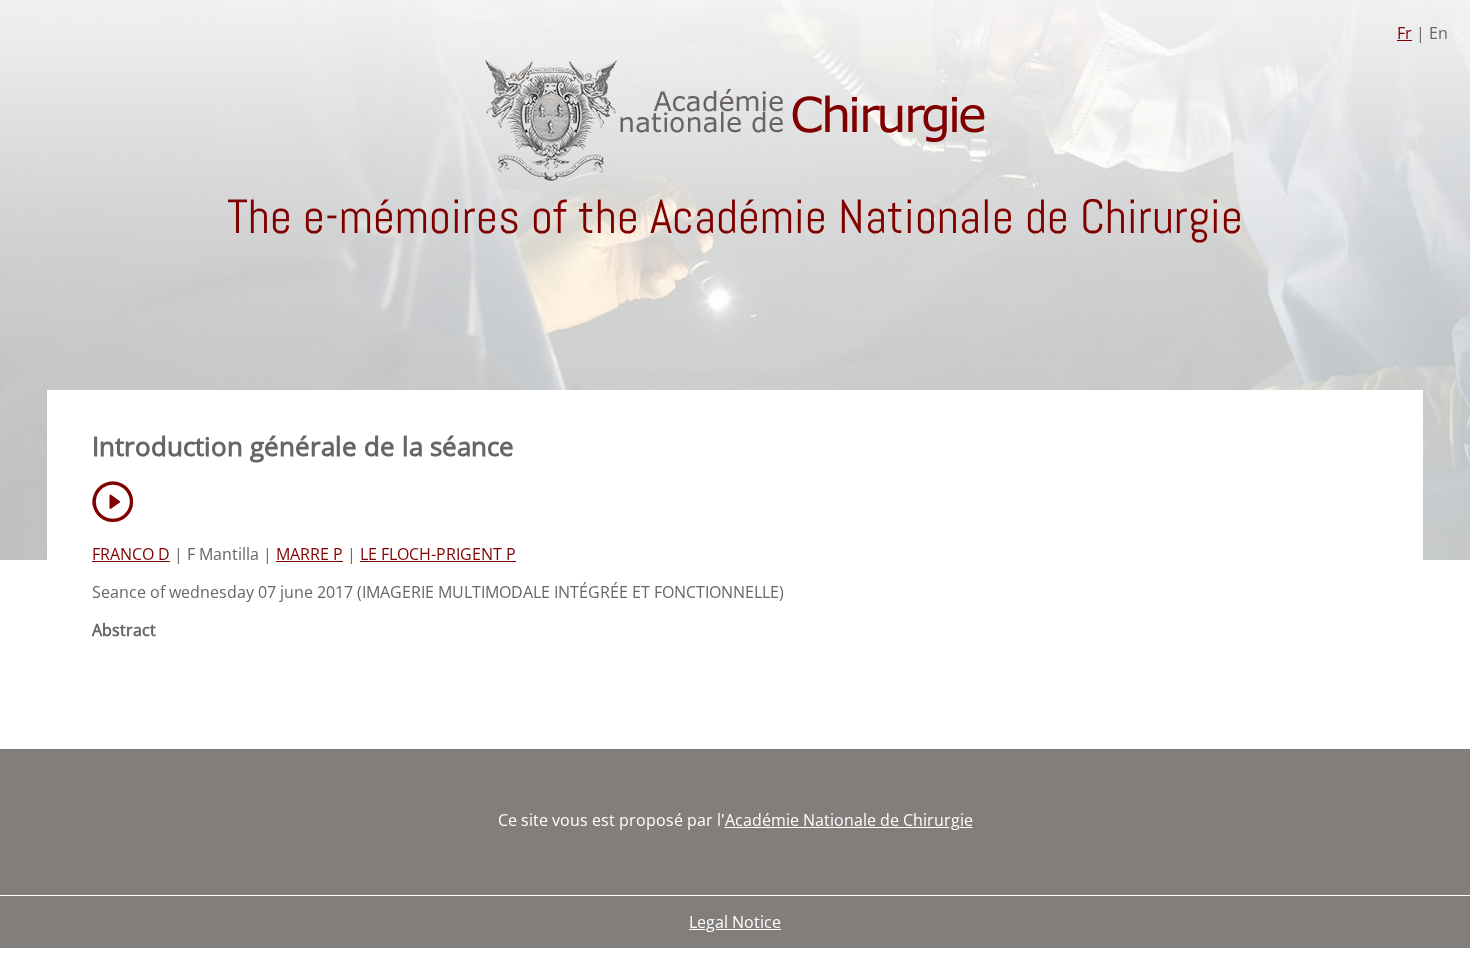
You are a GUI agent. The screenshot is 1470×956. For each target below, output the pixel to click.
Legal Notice (735, 922)
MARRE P (309, 554)
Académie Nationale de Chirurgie (849, 820)
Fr (1404, 33)
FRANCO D (131, 554)
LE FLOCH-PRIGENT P (438, 554)
